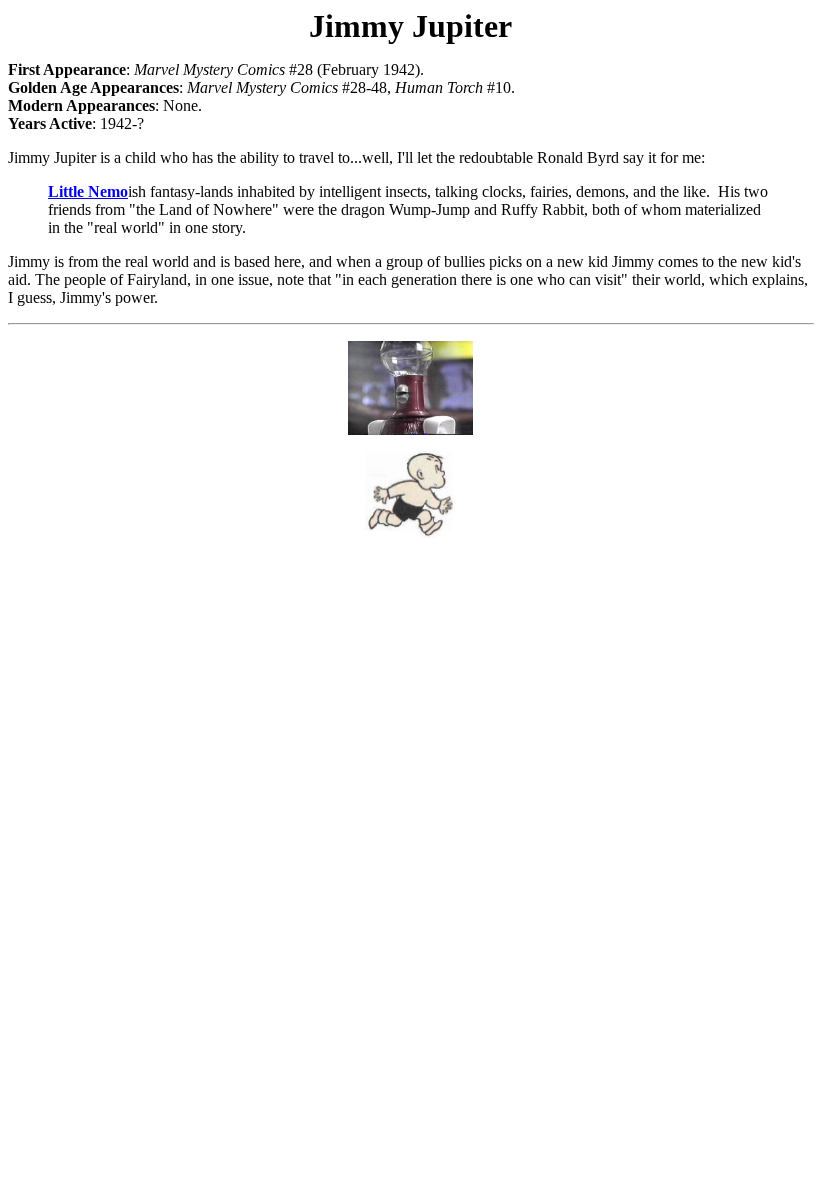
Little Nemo (88, 191)
